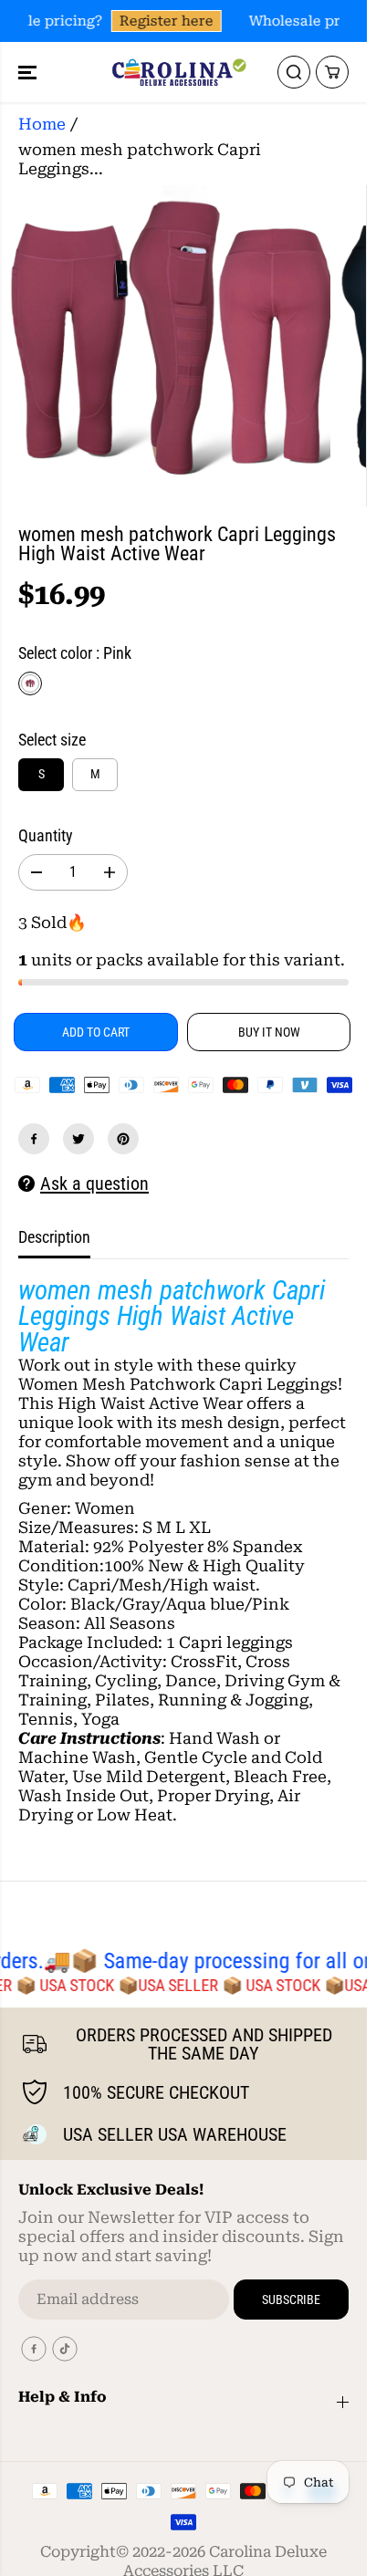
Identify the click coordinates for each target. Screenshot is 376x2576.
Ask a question (94, 1184)
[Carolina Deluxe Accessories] (179, 72)
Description (54, 1237)
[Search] (294, 72)
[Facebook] (34, 1139)
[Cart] (332, 72)
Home (42, 124)
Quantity (46, 836)
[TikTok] (65, 2349)
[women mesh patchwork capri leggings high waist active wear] (170, 346)
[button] (29, 72)
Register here (163, 21)
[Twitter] (78, 1139)
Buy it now (269, 1032)
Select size (52, 740)
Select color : (75, 653)
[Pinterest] (123, 1139)
